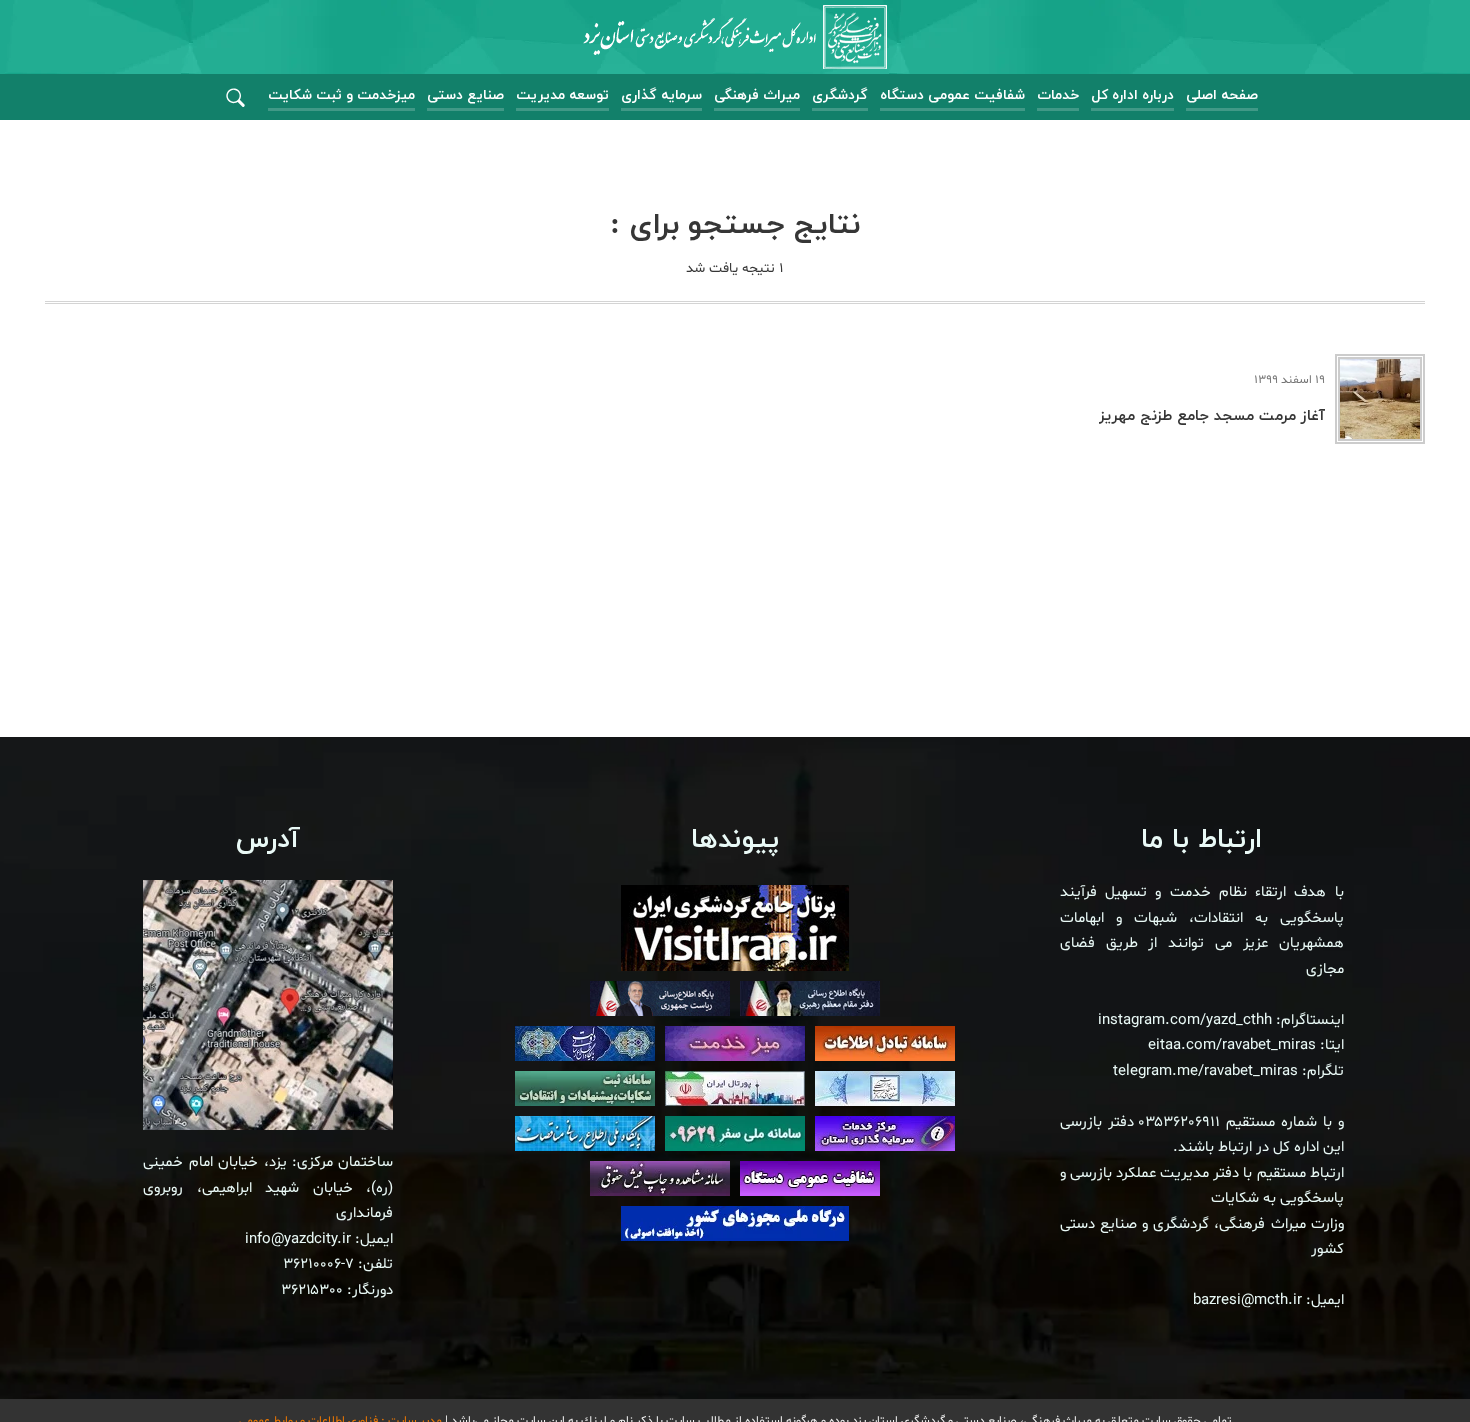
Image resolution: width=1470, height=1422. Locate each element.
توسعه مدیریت (562, 95)
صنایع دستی (465, 95)
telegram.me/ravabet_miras (1205, 1071)
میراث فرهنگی (757, 95)
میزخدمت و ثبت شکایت (341, 95)
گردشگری (840, 95)
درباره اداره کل (1132, 95)
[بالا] (1400, 1362)
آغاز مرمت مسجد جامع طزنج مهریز (1212, 416)
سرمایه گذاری (661, 95)
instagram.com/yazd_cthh (1185, 1020)
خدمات (1058, 95)
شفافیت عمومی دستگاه (952, 95)
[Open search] (235, 98)
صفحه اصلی (1222, 95)
